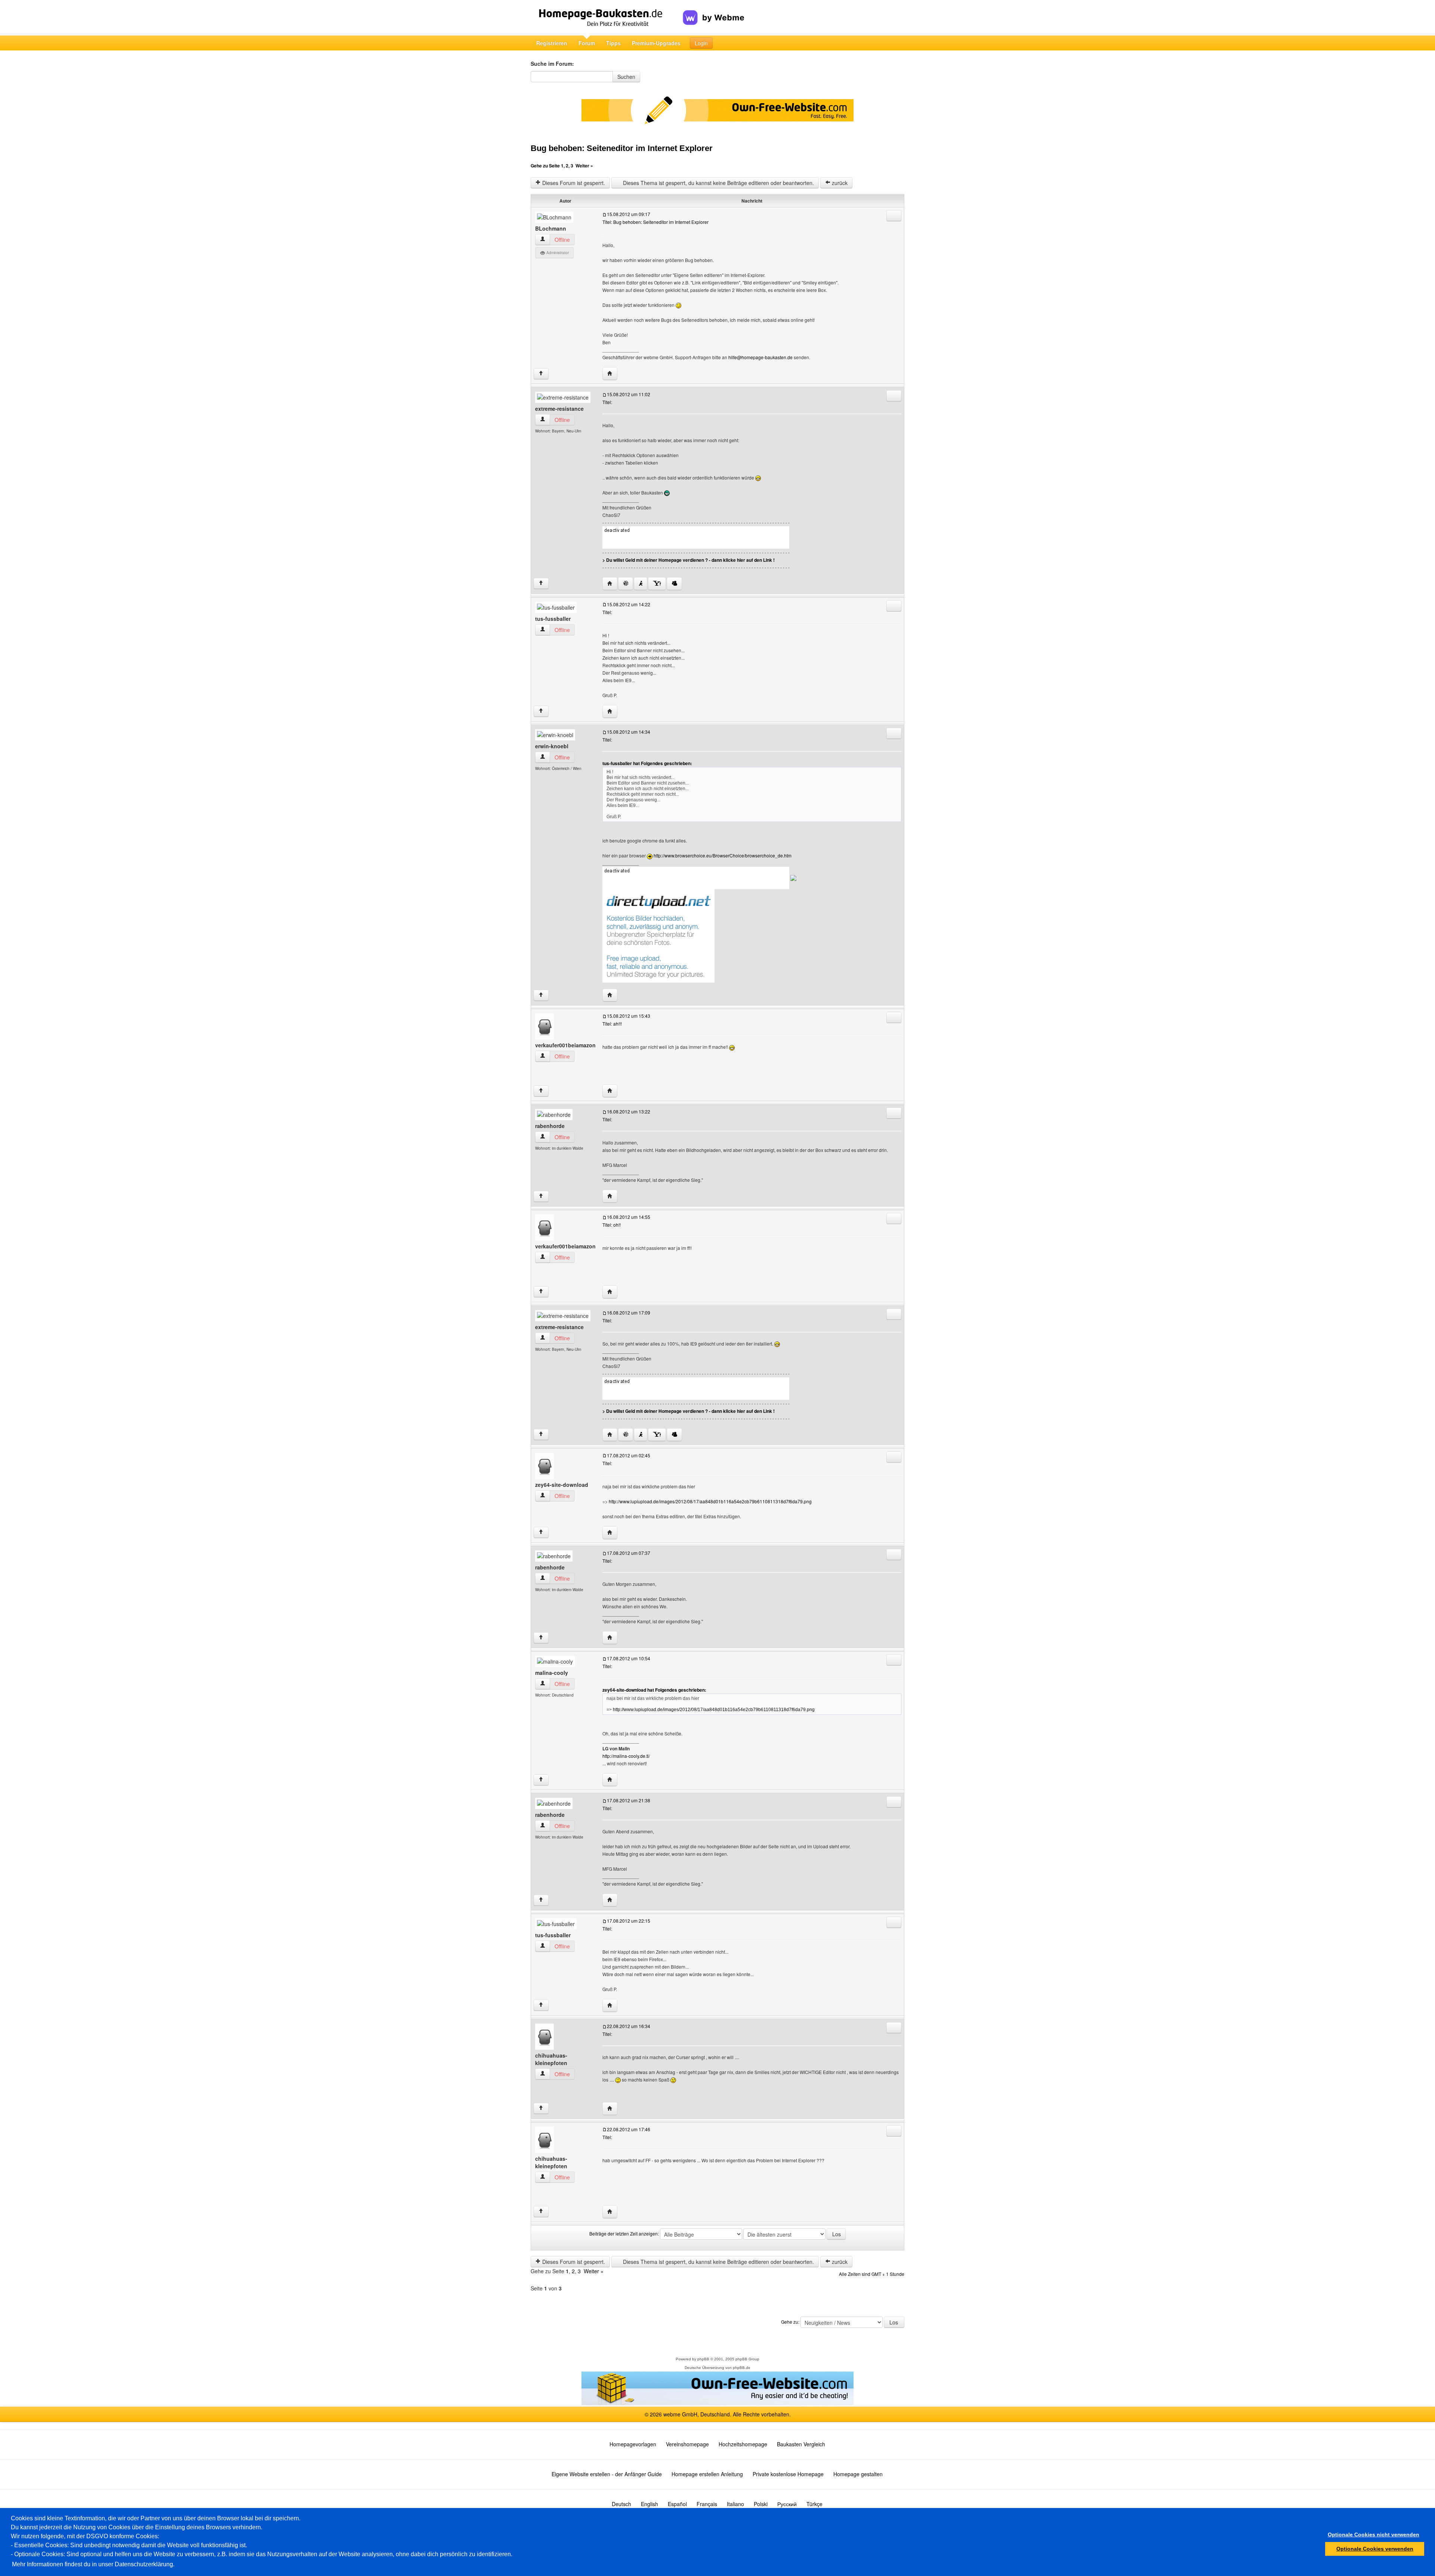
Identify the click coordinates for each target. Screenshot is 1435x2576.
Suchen (626, 77)
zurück (839, 183)
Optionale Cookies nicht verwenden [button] (1374, 2535)
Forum (587, 43)
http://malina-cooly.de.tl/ (626, 1756)
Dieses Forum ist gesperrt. (573, 183)
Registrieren (552, 43)
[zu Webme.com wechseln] (714, 12)
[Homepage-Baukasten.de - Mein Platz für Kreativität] (607, 18)
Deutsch (621, 2504)
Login (701, 43)
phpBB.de (742, 2368)
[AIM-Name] (641, 584)
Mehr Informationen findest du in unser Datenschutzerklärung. (93, 2564)
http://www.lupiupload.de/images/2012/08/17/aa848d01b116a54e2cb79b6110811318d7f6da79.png (710, 1501)
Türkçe (814, 2504)
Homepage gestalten (858, 2474)
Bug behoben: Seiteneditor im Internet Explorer (622, 148)
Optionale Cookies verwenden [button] (1375, 2549)
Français (707, 2504)
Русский (787, 2504)
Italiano (735, 2504)
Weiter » (584, 166)
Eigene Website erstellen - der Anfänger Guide (607, 2474)
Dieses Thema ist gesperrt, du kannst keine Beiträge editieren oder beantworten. (718, 183)
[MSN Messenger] (674, 584)
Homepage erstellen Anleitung (707, 2474)
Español (677, 2504)
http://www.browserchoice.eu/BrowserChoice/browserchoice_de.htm (723, 855)
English (649, 2504)
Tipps (613, 43)
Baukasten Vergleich (801, 2444)
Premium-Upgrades (656, 43)
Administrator (557, 253)
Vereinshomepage (687, 2444)
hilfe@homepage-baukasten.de (760, 357)
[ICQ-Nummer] (626, 584)
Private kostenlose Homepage (788, 2474)
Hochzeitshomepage (743, 2444)
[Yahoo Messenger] (657, 584)
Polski (761, 2504)
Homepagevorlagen (633, 2444)
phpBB (703, 2359)
